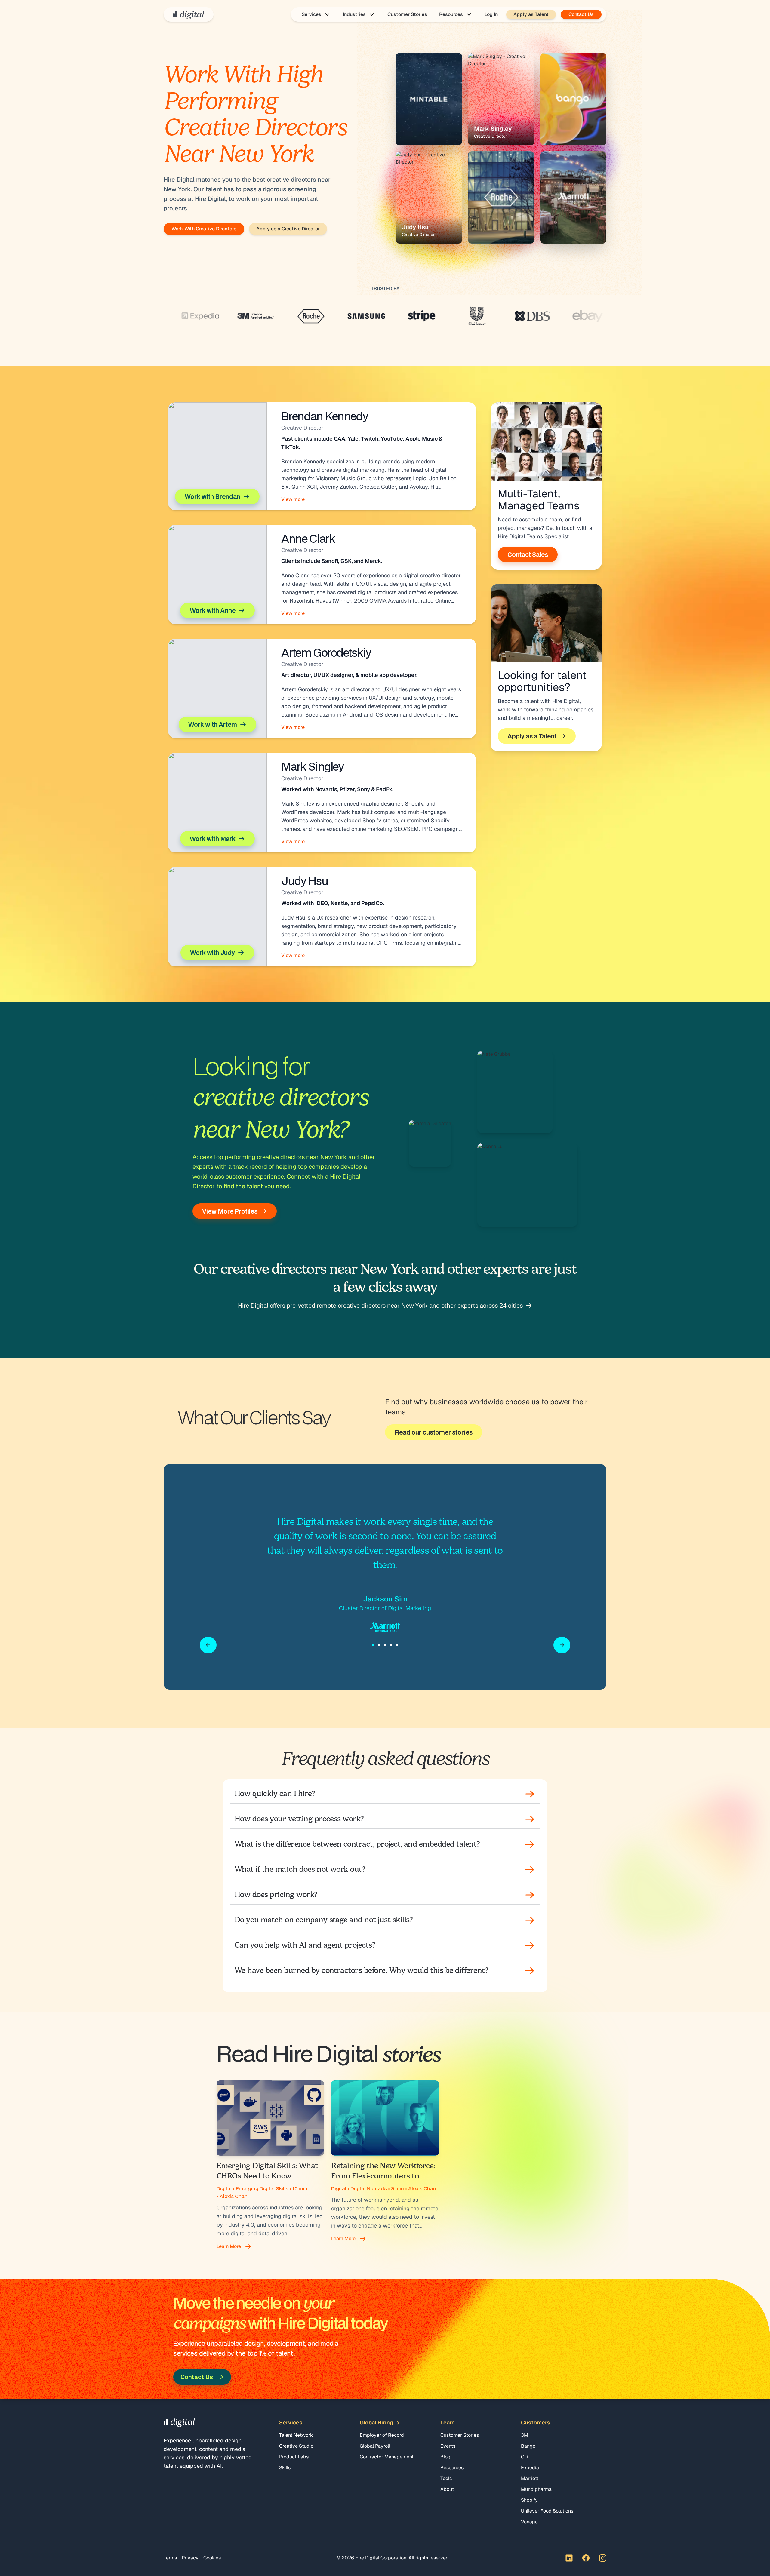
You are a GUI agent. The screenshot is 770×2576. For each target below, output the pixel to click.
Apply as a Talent (532, 736)
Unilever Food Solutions (547, 2511)
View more (293, 499)
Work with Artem (213, 724)
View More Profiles (230, 1211)
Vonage (529, 2522)
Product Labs (294, 2457)
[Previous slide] (208, 1645)
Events (448, 2446)
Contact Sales (528, 554)
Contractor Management (387, 2457)
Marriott (530, 2478)
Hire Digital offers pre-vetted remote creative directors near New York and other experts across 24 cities (380, 1306)
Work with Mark (213, 839)
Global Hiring (376, 2422)
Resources (452, 2468)
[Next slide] (562, 1645)
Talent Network (296, 2435)
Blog (445, 2457)
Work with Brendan (213, 496)
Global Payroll (375, 2446)
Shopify (529, 2500)
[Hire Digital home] (189, 14)
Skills (285, 2468)
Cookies (212, 2558)
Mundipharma (536, 2489)
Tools (446, 2478)
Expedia (530, 2468)
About (447, 2489)
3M (525, 2435)
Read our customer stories (434, 1432)
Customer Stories (407, 14)
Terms (170, 2558)
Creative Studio (296, 2446)
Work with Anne (213, 610)
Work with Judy (213, 953)
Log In (491, 14)
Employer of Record (382, 2435)
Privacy (190, 2558)
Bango (528, 2446)
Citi (525, 2457)
